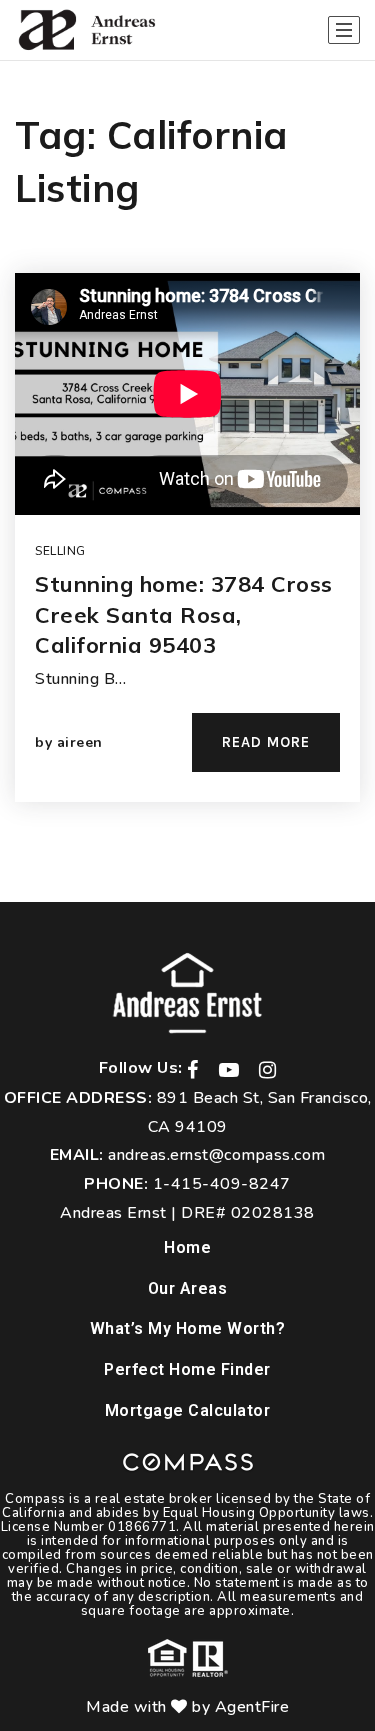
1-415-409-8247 (222, 1184)
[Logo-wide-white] (187, 993)
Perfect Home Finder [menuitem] (187, 1369)
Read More (266, 742)
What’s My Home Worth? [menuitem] (188, 1328)
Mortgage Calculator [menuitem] (188, 1410)
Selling (60, 551)
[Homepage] (86, 31)
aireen (80, 742)
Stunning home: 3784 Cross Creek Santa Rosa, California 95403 (184, 615)
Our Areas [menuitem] (188, 1288)
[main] (187, 481)
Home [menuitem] (187, 1247)
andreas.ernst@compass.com (217, 1155)
